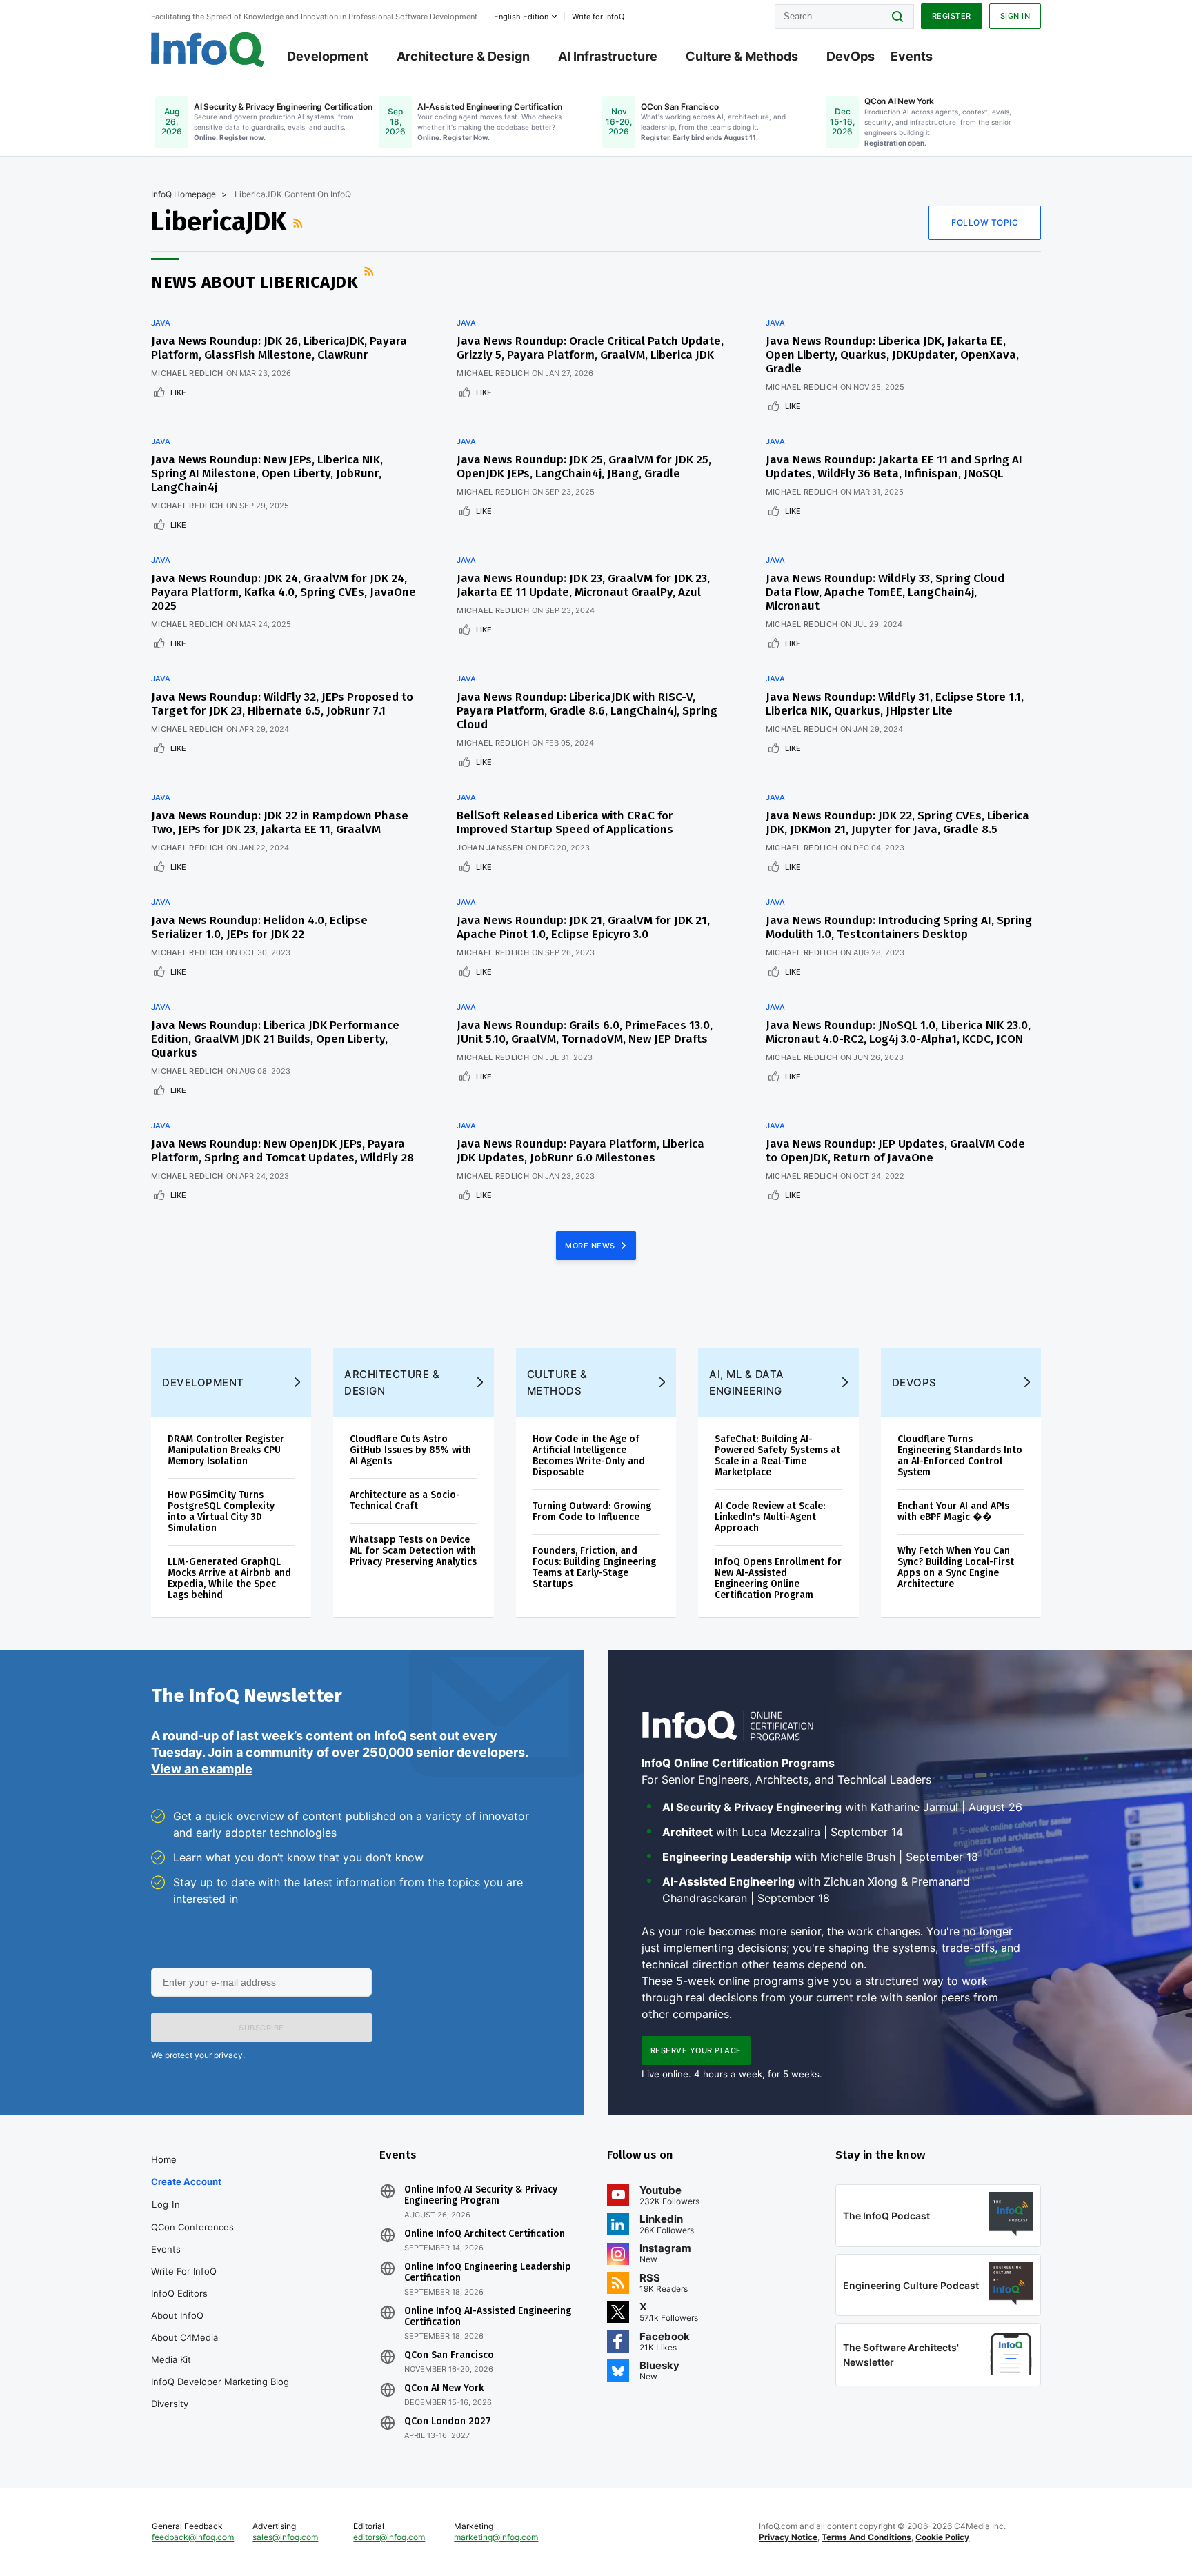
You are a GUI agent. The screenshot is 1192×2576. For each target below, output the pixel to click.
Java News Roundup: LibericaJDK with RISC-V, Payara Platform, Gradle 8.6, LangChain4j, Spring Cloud (587, 711)
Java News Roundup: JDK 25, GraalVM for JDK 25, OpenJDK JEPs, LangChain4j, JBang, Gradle (584, 467)
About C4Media (185, 2337)
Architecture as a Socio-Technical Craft (405, 1500)
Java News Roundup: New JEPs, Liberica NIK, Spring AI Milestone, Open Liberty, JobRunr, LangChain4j (267, 473)
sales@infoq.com (285, 2537)
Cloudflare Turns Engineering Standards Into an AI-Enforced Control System (960, 1456)
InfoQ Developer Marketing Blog (220, 2382)
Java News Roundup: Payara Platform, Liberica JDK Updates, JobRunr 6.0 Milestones (580, 1151)
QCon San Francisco (449, 2355)
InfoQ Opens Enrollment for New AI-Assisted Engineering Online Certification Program (778, 1578)
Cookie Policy (942, 2537)
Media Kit (171, 2359)
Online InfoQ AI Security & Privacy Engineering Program (481, 2195)
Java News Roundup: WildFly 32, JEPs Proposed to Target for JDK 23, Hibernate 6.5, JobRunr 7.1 (282, 704)
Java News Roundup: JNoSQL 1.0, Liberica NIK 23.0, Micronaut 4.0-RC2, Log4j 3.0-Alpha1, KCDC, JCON (898, 1032)
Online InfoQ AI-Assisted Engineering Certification (488, 2317)
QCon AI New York (444, 2388)
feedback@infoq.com (193, 2537)
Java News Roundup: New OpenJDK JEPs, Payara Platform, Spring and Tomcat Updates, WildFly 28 (282, 1151)
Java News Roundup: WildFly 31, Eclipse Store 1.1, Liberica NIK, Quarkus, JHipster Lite (895, 704)
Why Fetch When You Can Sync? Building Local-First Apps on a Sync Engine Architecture (956, 1567)
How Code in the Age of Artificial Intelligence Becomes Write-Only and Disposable (589, 1456)
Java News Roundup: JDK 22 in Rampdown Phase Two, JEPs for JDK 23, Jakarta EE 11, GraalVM (280, 822)
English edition (521, 17)
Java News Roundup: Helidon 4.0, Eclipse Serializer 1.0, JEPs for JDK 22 (259, 927)
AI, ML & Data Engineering (747, 1382)
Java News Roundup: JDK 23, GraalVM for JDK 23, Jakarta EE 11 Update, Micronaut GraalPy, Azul (583, 585)
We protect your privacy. (198, 2055)
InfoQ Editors (179, 2293)
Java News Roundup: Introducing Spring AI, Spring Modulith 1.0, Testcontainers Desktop (899, 927)
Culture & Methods (742, 56)
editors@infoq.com (389, 2537)
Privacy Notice (788, 2537)
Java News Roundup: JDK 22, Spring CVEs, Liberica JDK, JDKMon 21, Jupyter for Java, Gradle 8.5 (897, 822)
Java (161, 323)
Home (164, 2159)
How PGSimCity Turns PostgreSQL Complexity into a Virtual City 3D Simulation (221, 1511)
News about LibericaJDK (255, 282)
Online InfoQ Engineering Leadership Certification (488, 2273)
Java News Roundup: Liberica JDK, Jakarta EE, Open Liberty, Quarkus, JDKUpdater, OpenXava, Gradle (892, 355)
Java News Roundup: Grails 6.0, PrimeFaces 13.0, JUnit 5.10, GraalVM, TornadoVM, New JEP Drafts (585, 1032)
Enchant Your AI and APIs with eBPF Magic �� (953, 1511)
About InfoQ (177, 2315)
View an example (202, 1769)
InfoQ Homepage (183, 194)
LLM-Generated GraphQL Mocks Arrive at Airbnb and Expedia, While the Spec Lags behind (229, 1578)
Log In (166, 2204)
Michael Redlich (187, 373)
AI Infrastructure (608, 56)
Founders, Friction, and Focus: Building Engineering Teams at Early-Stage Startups (594, 1567)
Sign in (1015, 16)
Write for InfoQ (184, 2271)
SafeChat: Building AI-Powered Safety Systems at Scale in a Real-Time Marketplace (777, 1456)
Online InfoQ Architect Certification (485, 2234)
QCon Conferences (192, 2227)
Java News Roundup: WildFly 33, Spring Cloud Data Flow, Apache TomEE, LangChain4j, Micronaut (885, 592)
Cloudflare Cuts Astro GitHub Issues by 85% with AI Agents (410, 1450)
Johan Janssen (490, 848)
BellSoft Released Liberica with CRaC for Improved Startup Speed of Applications (565, 822)
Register (952, 16)
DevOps (851, 56)
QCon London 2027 (448, 2422)
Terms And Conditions (866, 2537)
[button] (261, 2028)
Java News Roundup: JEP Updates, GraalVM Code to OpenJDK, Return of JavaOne (895, 1151)
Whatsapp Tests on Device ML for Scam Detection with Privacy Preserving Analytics (413, 1551)
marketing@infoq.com (496, 2537)
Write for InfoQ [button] (598, 17)
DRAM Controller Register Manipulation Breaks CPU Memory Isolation (226, 1450)
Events (912, 56)
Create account (186, 2181)
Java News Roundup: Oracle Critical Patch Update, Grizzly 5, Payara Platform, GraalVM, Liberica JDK (590, 348)
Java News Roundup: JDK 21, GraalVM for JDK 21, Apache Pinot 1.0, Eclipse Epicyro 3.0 (583, 927)
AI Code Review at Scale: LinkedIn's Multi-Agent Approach (770, 1517)
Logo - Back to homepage (208, 50)
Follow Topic (985, 222)
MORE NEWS (591, 1246)
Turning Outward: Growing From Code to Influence (592, 1511)
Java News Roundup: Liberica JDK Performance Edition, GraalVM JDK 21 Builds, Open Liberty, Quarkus (275, 1039)
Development (328, 56)
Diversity (170, 2404)
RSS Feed (299, 223)
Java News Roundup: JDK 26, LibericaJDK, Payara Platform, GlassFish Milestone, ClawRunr (279, 348)
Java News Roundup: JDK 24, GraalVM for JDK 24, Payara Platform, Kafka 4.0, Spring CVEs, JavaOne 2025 (284, 592)
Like (178, 392)
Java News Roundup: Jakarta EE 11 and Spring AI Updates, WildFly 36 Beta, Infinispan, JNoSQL (894, 467)
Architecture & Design (463, 56)
